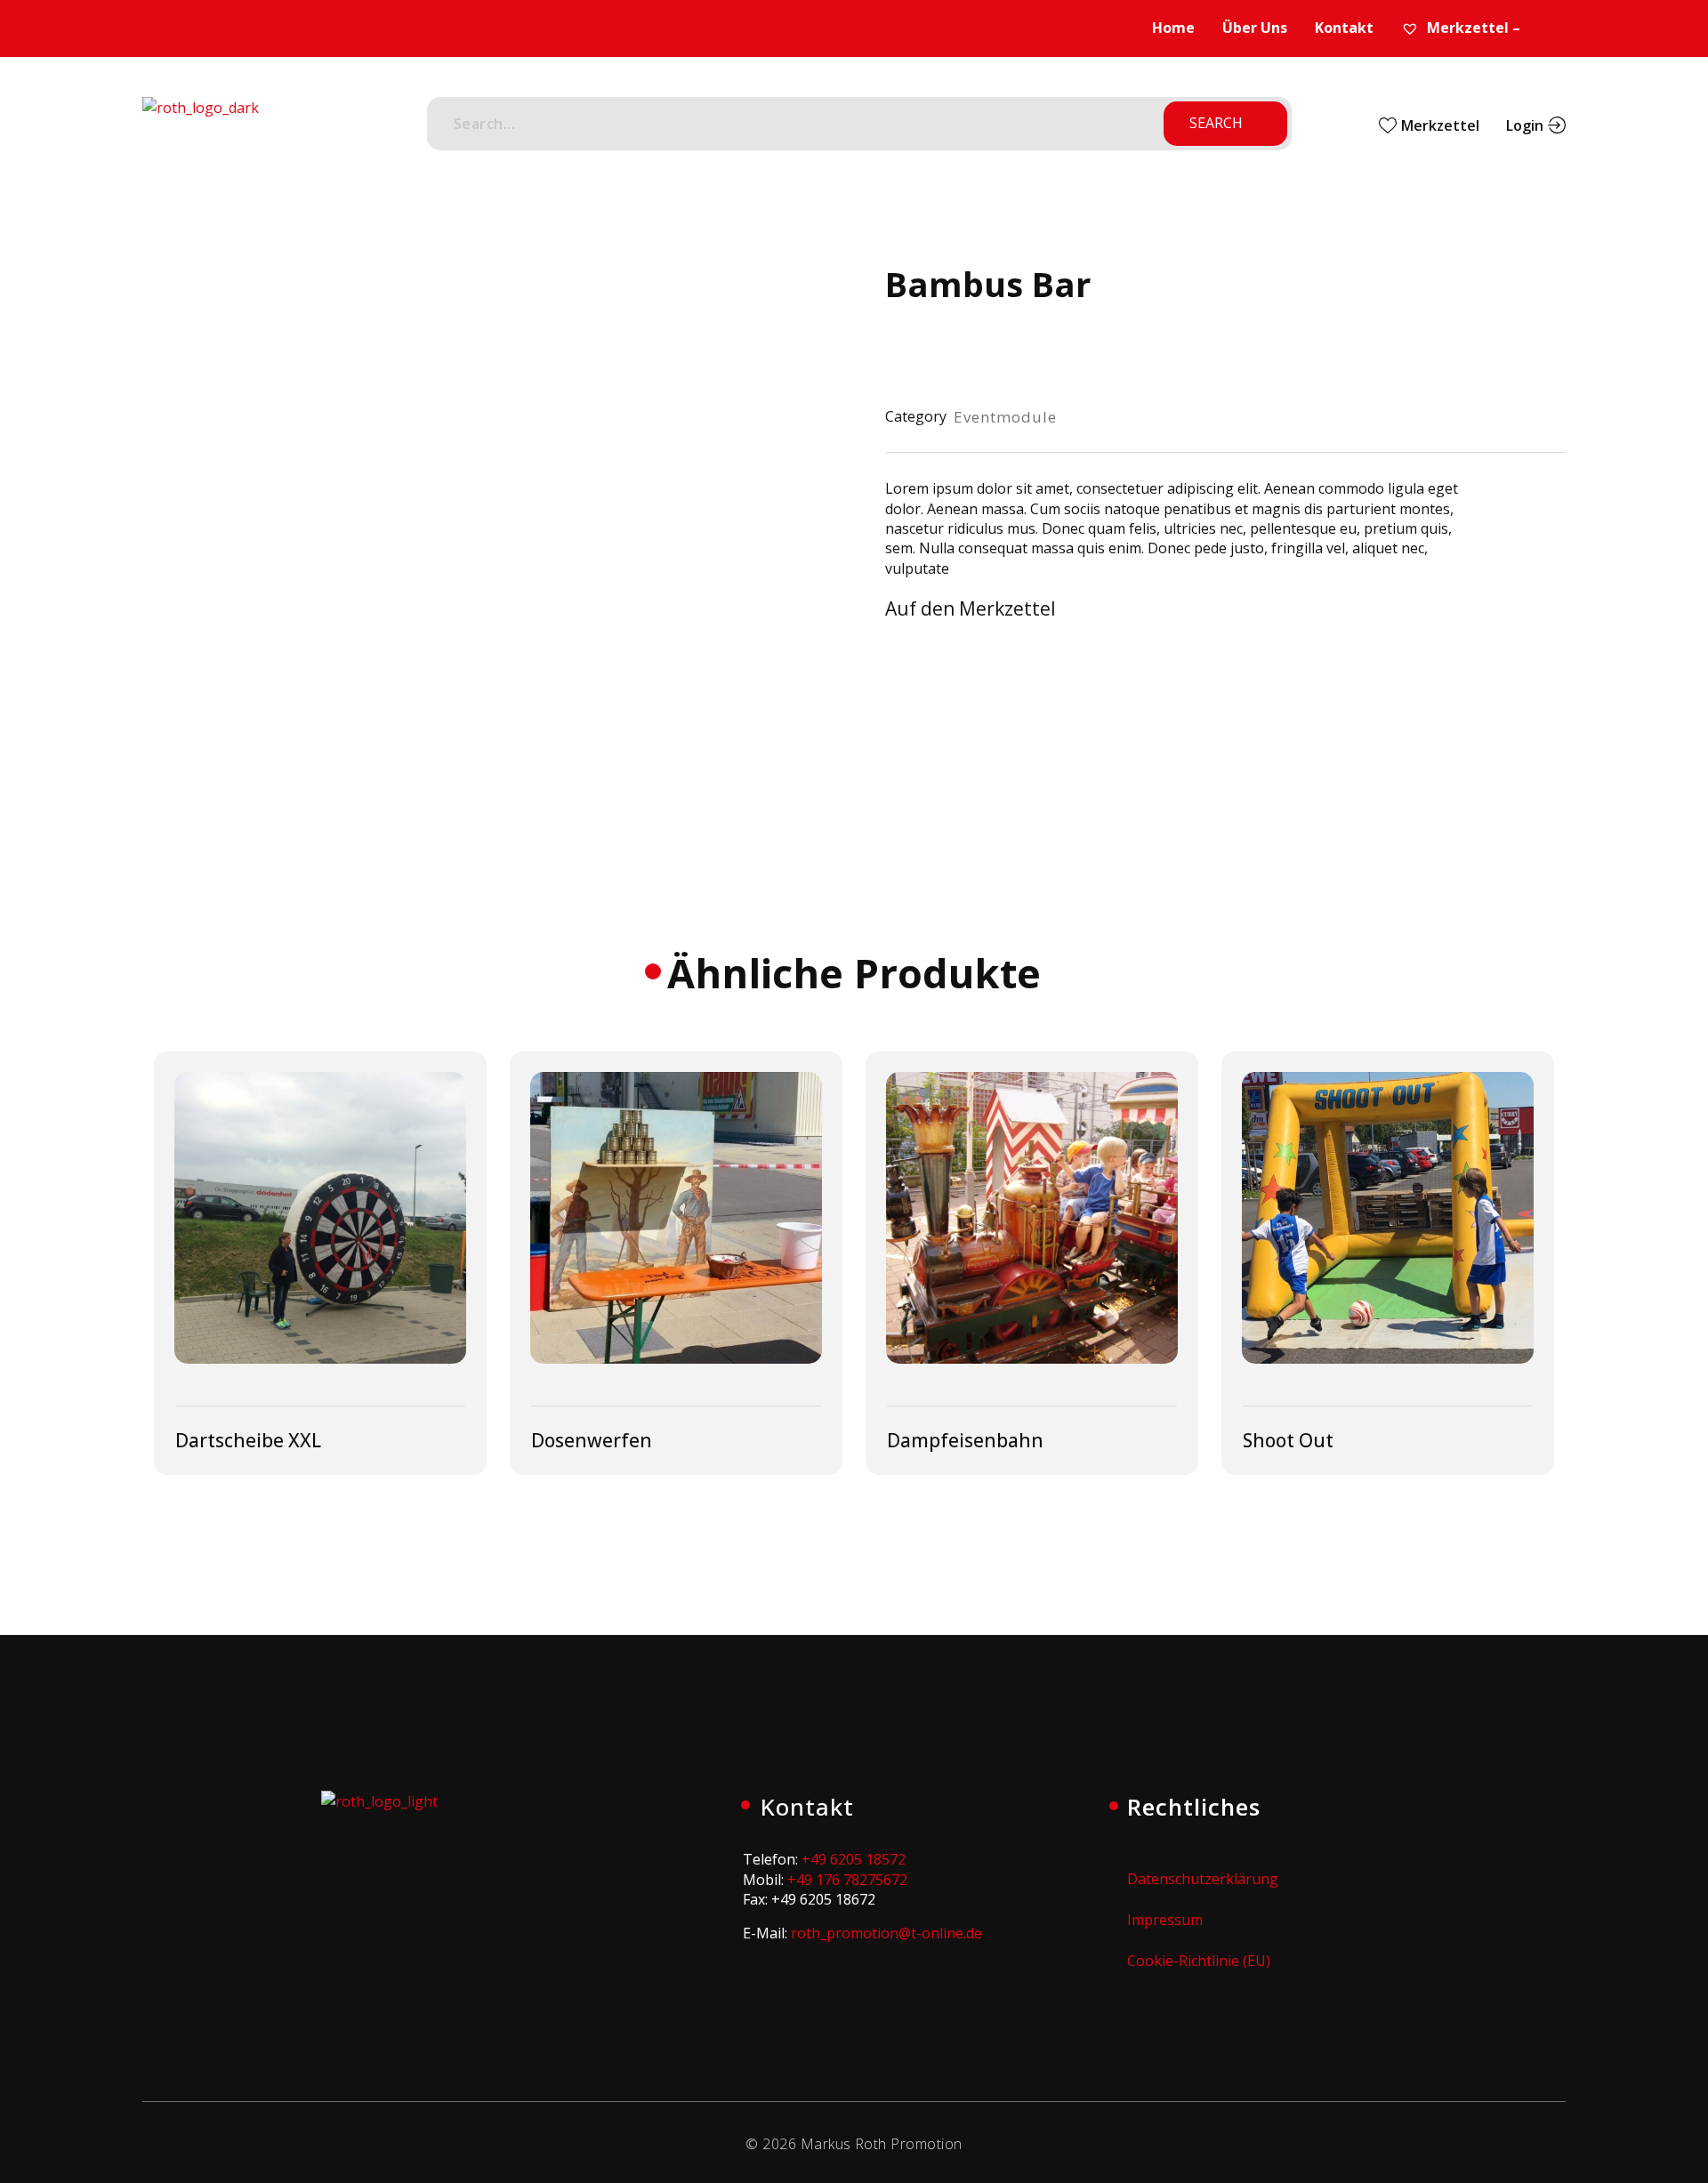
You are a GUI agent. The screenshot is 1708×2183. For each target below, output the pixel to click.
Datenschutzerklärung (1203, 1879)
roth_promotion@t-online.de (886, 1933)
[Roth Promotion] (201, 127)
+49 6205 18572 (854, 1859)
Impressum (1165, 1920)
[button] (990, 612)
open (761, 292)
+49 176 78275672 (847, 1880)
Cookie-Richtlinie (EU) (1199, 1961)
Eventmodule (1005, 417)
